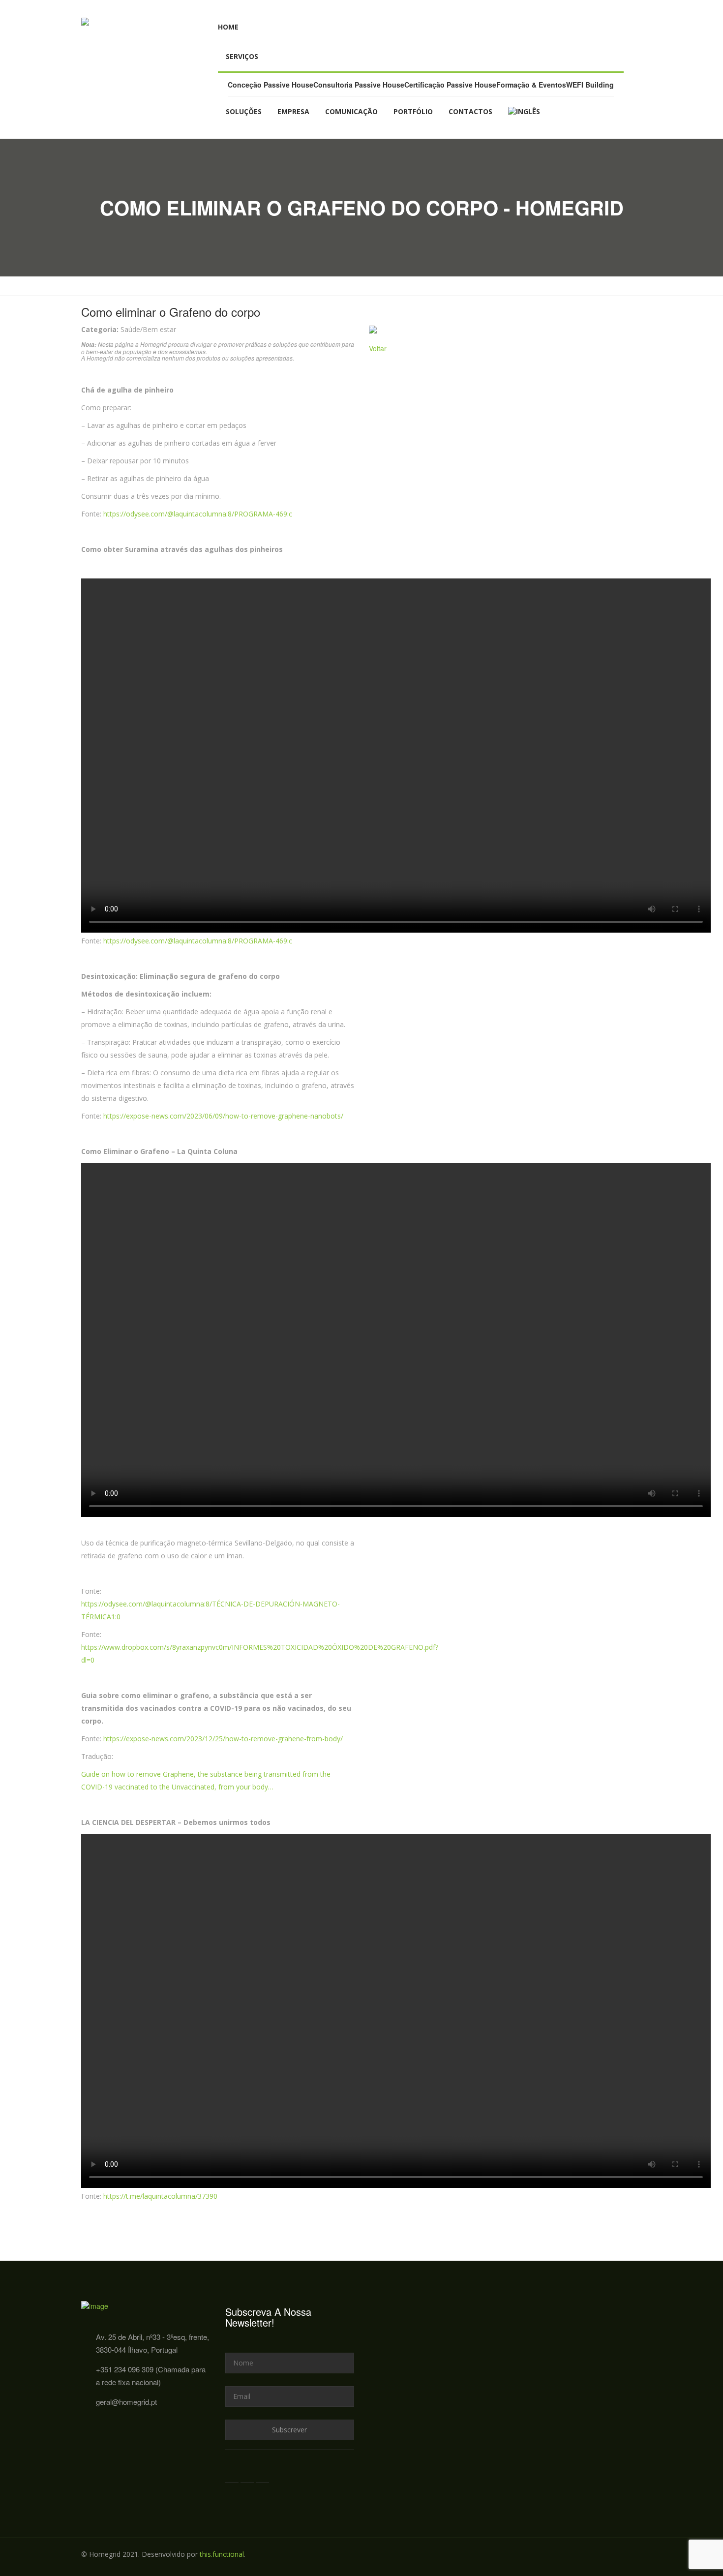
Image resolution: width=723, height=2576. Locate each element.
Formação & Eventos (531, 85)
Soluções (244, 111)
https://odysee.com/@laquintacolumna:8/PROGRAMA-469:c (198, 514)
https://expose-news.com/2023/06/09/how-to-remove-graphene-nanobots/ (223, 1116)
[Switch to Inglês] (524, 112)
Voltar (378, 348)
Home (228, 27)
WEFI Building (590, 85)
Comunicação (351, 111)
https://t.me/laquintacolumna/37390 (160, 2196)
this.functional (222, 2554)
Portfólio (413, 111)
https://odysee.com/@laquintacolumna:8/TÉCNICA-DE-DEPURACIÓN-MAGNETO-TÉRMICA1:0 (211, 1610)
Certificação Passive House (450, 85)
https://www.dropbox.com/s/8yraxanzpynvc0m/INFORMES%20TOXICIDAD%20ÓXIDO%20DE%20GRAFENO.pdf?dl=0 (260, 1653)
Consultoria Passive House (359, 85)
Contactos (470, 111)
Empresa (293, 111)
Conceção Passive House (271, 85)
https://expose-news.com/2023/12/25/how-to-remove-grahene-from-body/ (223, 1739)
